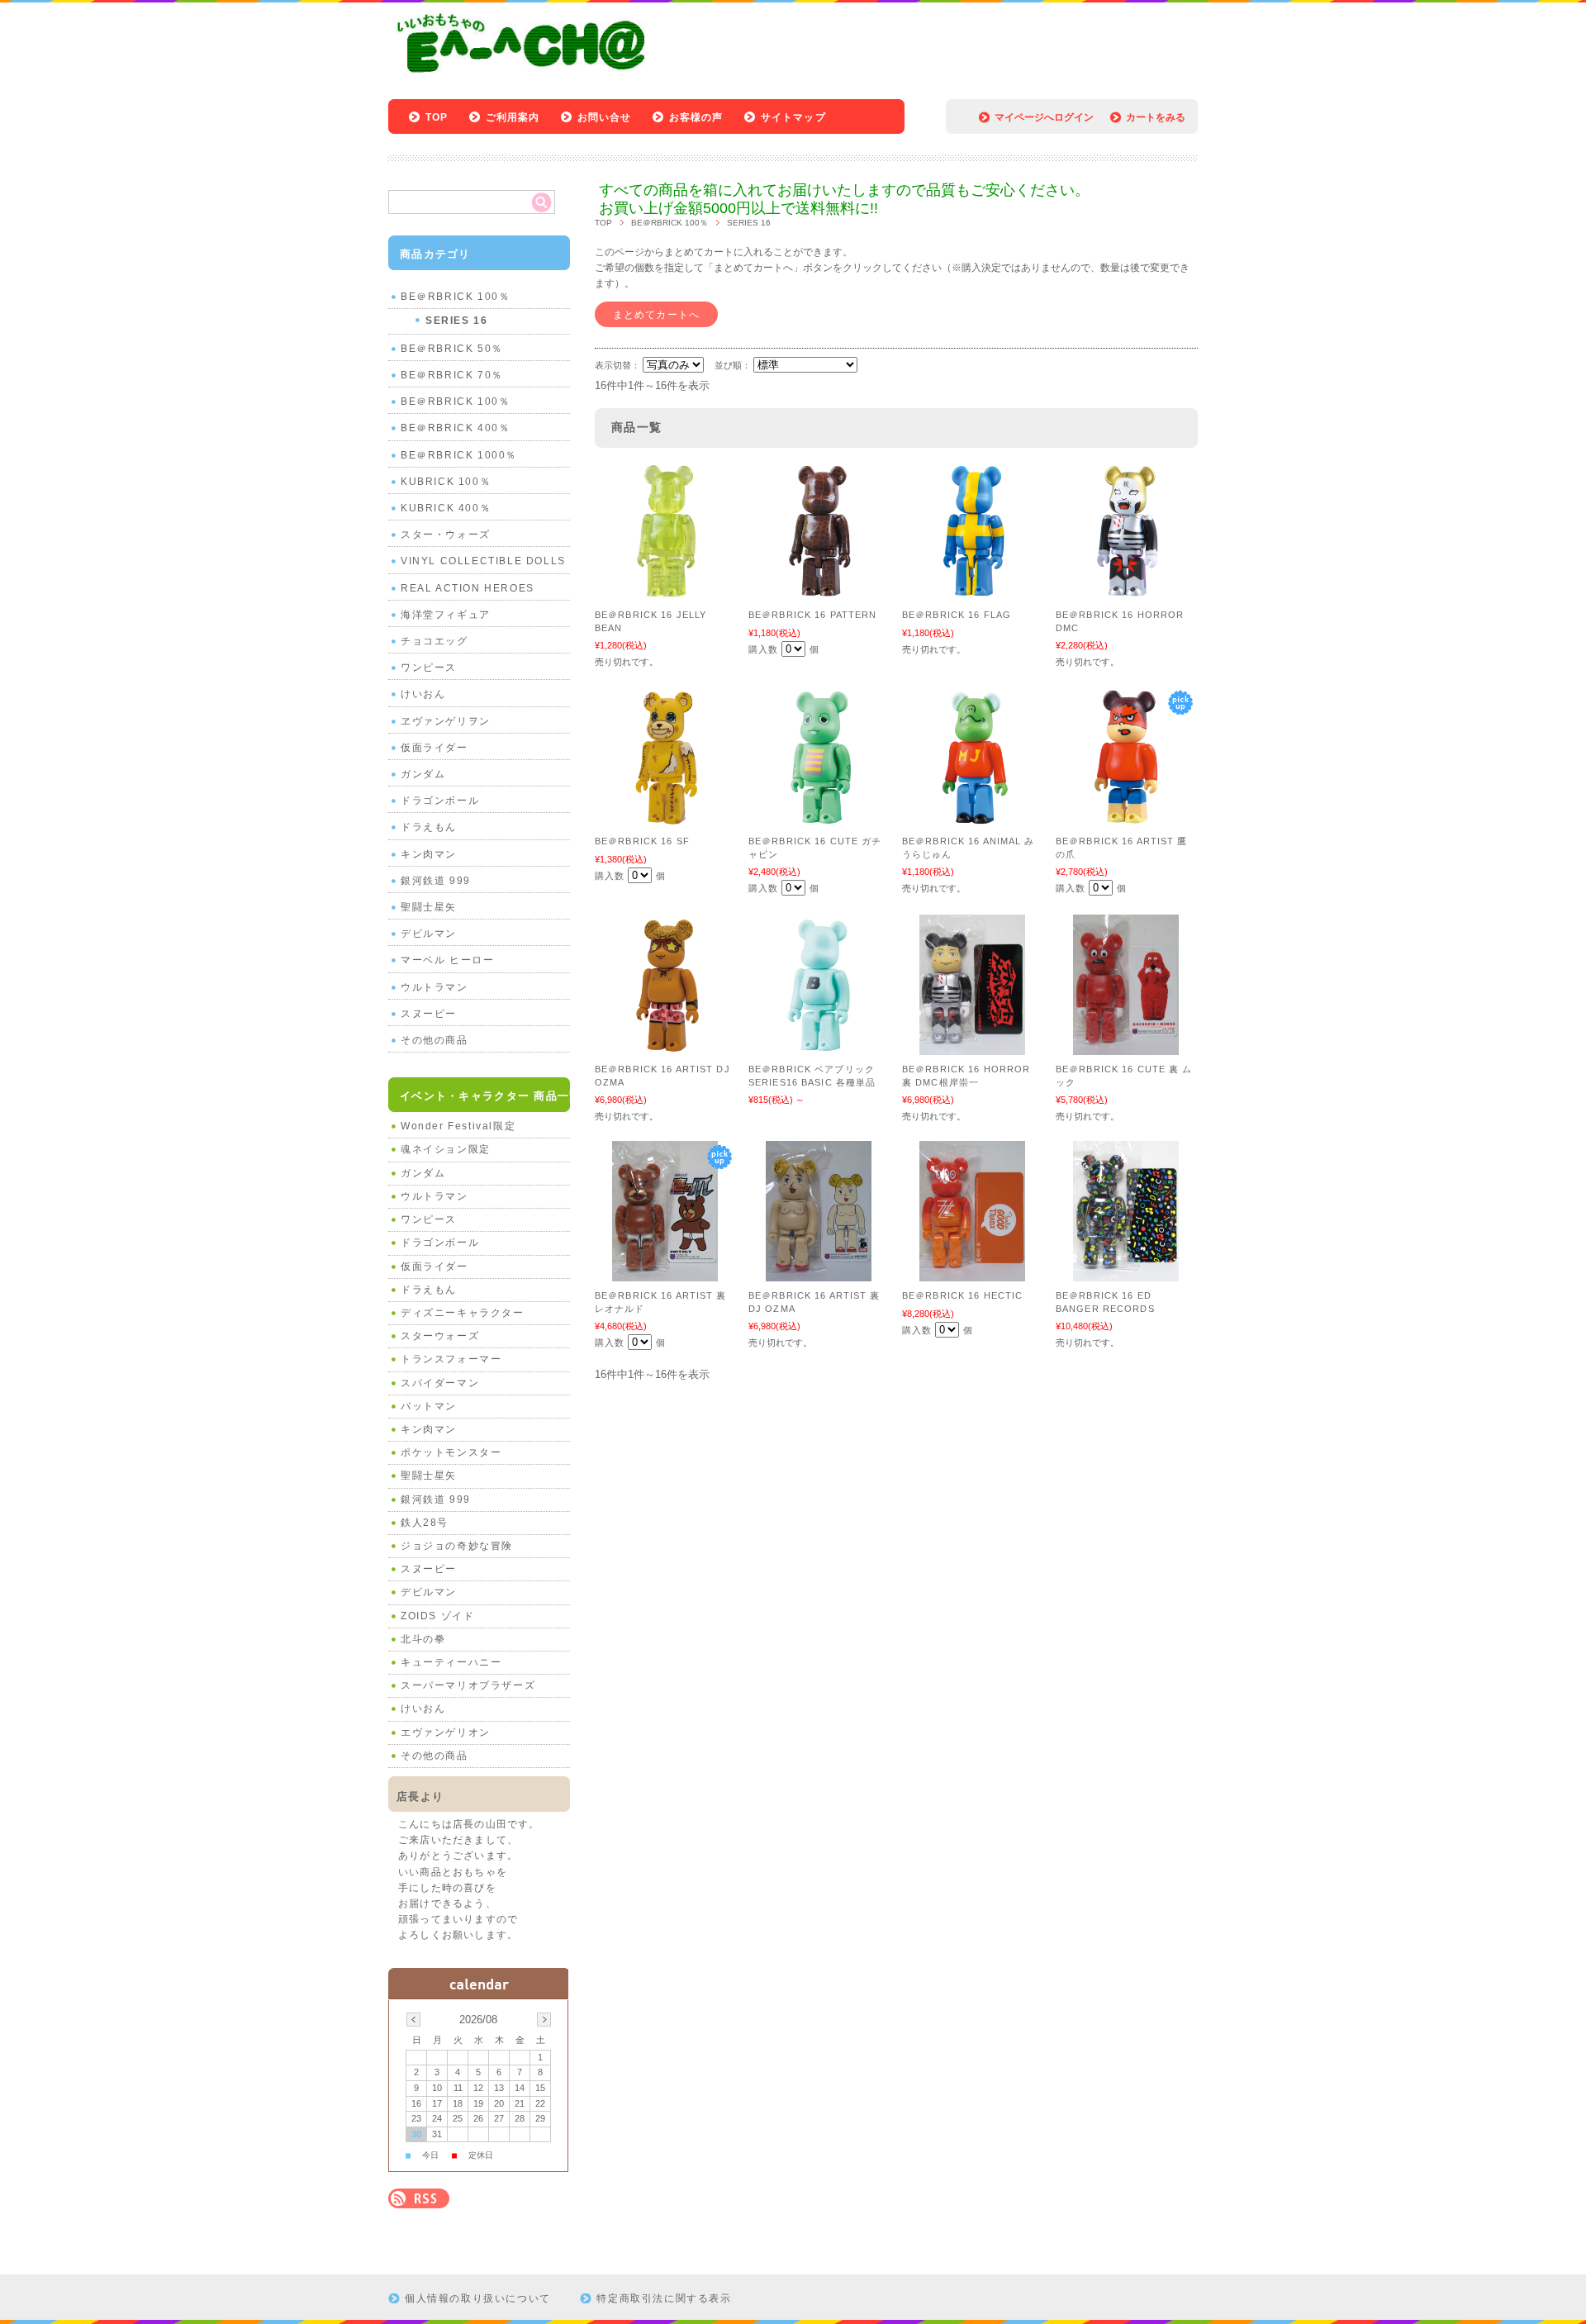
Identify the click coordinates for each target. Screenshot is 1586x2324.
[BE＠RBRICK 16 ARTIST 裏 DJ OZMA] (819, 1273)
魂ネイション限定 (446, 1149)
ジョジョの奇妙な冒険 (457, 1546)
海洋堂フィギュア (446, 615)
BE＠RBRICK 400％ (455, 428)
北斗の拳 (423, 1639)
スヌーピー (429, 1014)
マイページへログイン (1044, 117)
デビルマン (429, 934)
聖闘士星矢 (429, 907)
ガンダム (423, 774)
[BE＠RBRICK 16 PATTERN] (819, 592)
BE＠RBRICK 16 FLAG (957, 615)
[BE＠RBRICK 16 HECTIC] (972, 1273)
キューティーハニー (451, 1662)
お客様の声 (696, 117)
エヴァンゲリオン (446, 1732)
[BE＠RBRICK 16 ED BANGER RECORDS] (1126, 1273)
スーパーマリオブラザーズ (468, 1685)
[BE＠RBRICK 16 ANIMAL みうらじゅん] (972, 819)
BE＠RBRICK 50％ (452, 349)
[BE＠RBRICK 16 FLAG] (972, 592)
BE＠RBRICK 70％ (452, 375)
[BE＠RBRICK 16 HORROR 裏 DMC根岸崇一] (972, 1047)
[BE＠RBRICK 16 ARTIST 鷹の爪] (1126, 819)
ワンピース (429, 668)
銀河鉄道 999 (436, 881)
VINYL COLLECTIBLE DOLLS (483, 561)
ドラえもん (429, 827)
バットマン (429, 1406)
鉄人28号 (425, 1523)
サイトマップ (793, 117)
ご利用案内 (513, 117)
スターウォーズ (440, 1336)
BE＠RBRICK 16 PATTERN (812, 615)
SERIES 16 (456, 321)
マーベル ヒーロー (447, 960)
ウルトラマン (434, 987)
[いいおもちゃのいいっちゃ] (526, 76)
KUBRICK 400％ (446, 508)
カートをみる (1156, 117)
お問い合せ (605, 117)
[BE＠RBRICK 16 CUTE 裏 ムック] (1126, 1047)
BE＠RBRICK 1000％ (459, 455)
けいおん (423, 694)
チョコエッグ (434, 641)
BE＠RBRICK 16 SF (642, 841)
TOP (437, 117)
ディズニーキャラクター (463, 1313)
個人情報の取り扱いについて (478, 2298)
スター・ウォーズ (446, 535)
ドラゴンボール (440, 801)
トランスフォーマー (451, 1359)
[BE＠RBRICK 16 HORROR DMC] (1126, 592)
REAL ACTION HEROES (468, 588)
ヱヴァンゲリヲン (446, 721)
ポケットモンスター (451, 1452)
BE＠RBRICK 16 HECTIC (962, 1295)
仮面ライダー (434, 748)
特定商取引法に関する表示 (664, 2298)
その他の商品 (434, 1040)
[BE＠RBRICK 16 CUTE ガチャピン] (819, 819)
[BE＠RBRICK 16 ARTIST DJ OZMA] (665, 1047)
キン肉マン (429, 854)
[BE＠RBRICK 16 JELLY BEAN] (665, 592)
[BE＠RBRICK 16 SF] (665, 819)
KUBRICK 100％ (446, 482)
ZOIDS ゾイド (437, 1616)
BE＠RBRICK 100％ (670, 223)
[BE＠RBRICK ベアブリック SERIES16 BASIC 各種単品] (819, 1047)
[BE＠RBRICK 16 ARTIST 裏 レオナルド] (665, 1273)
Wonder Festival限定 (458, 1126)
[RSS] (419, 2200)
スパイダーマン (440, 1383)
